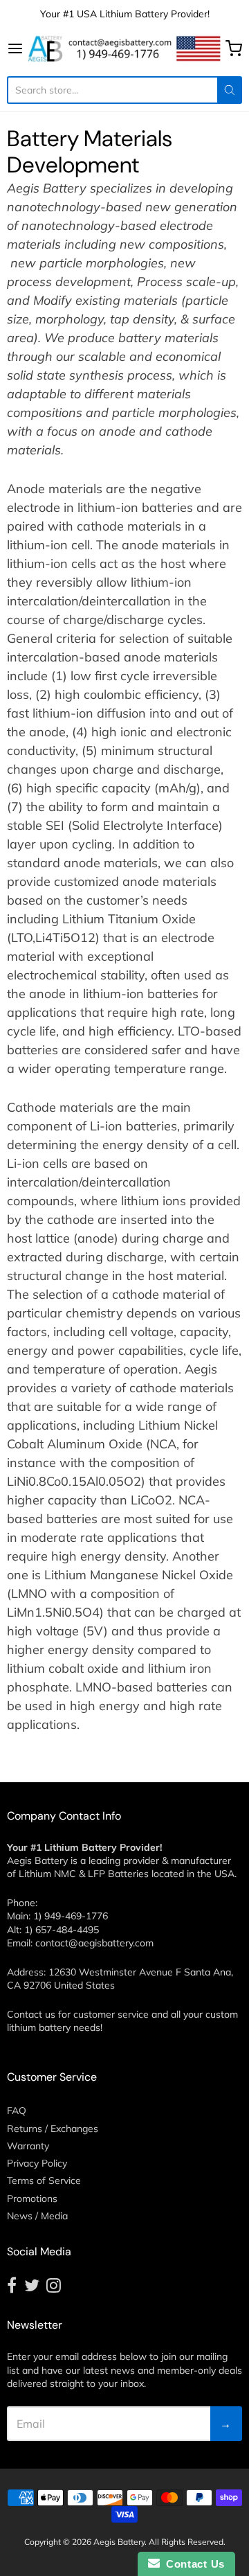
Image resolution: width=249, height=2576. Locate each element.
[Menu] (16, 48)
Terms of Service (44, 2180)
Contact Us (192, 2564)
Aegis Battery (119, 2542)
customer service (111, 2014)
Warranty (28, 2146)
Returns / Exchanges (53, 2129)
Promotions (32, 2199)
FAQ (17, 2111)
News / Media (37, 2216)
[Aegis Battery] (124, 48)
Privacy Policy (37, 2163)
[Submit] (230, 90)
